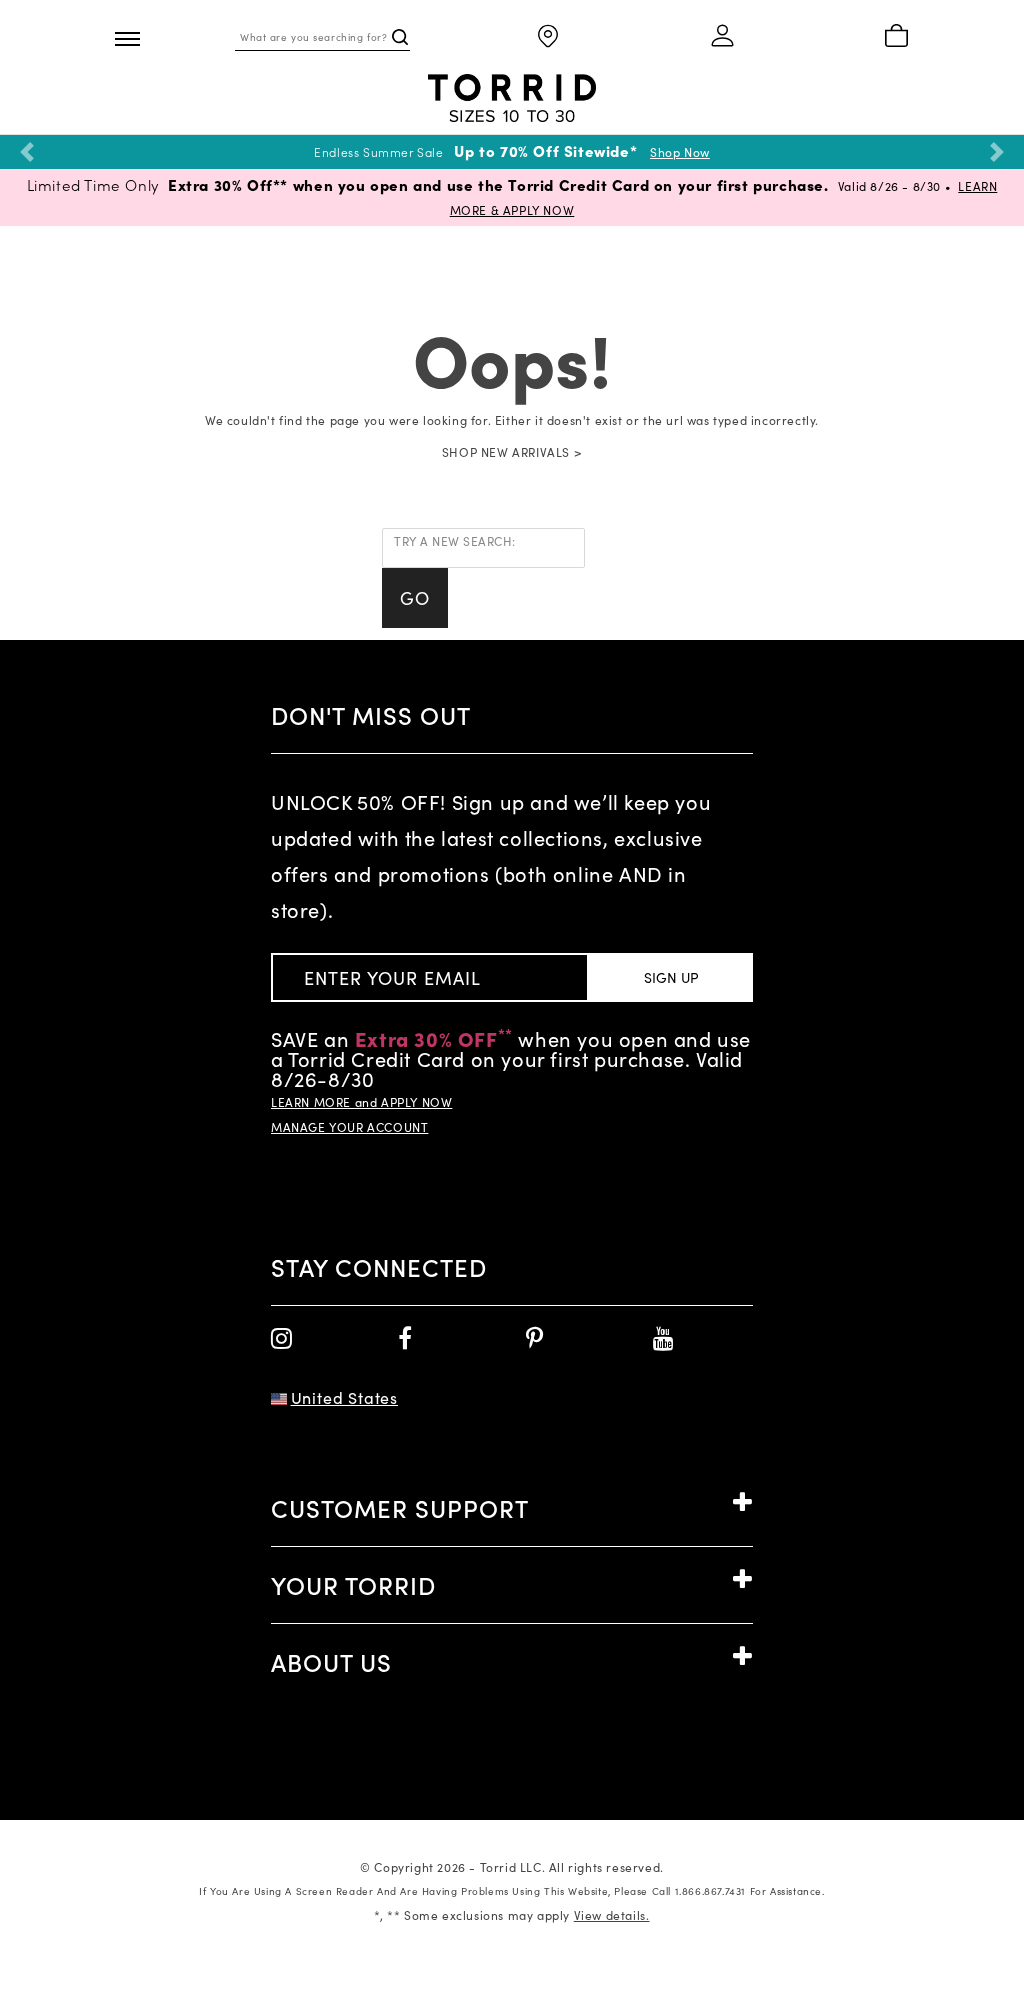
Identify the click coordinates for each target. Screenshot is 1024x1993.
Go (415, 598)
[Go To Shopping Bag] (896, 37)
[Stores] (548, 37)
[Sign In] (723, 37)
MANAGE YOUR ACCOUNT (349, 1127)
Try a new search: (455, 541)
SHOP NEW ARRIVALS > (512, 452)
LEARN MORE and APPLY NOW (361, 1102)
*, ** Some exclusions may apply (511, 1915)
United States (344, 1397)
